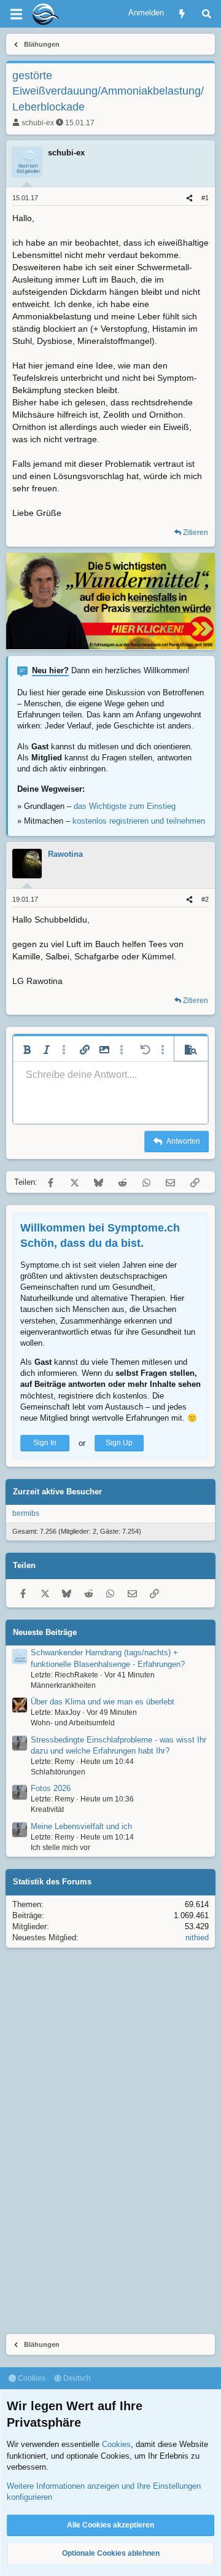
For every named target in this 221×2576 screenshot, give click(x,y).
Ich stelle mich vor (60, 1848)
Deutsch (76, 2378)
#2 (205, 899)
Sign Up (119, 1443)
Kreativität (47, 1809)
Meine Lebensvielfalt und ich (81, 1826)
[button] (27, 1050)
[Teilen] (189, 198)
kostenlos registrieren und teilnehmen (139, 821)
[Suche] (207, 14)
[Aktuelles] (182, 14)
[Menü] (16, 14)
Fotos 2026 (51, 1788)
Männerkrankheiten (63, 1685)
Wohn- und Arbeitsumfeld (73, 1723)
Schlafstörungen (58, 1772)
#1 (205, 198)
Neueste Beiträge (45, 1632)
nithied (197, 1938)
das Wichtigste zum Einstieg (125, 806)
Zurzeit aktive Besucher (57, 1492)
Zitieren (196, 533)
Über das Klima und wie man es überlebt (103, 1702)
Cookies (31, 2378)
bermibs (26, 1513)
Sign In (45, 1443)
